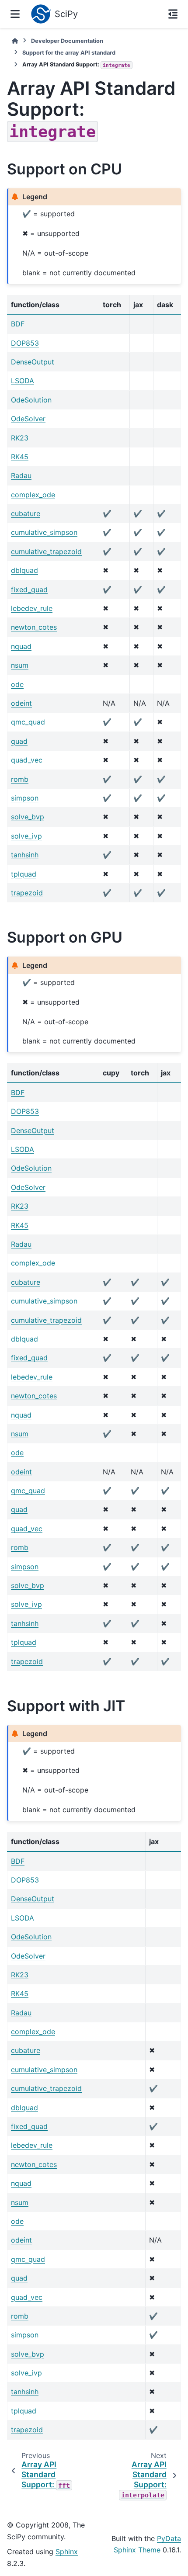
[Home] (15, 41)
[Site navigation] (15, 14)
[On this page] (173, 14)
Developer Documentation (67, 41)
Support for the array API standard (69, 53)
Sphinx (67, 2552)
